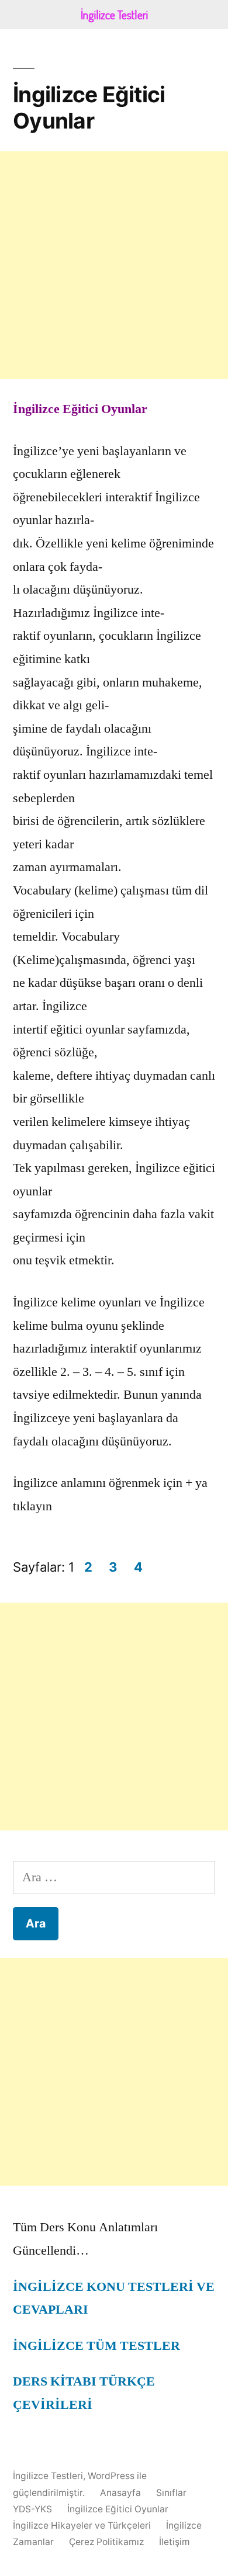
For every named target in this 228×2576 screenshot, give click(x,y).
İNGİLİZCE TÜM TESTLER (96, 2346)
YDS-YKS (32, 2509)
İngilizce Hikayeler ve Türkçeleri (82, 2525)
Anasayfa (120, 2493)
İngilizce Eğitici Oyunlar (118, 2509)
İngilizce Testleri (48, 2476)
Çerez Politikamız (106, 2542)
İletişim (175, 2542)
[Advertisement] (114, 265)
